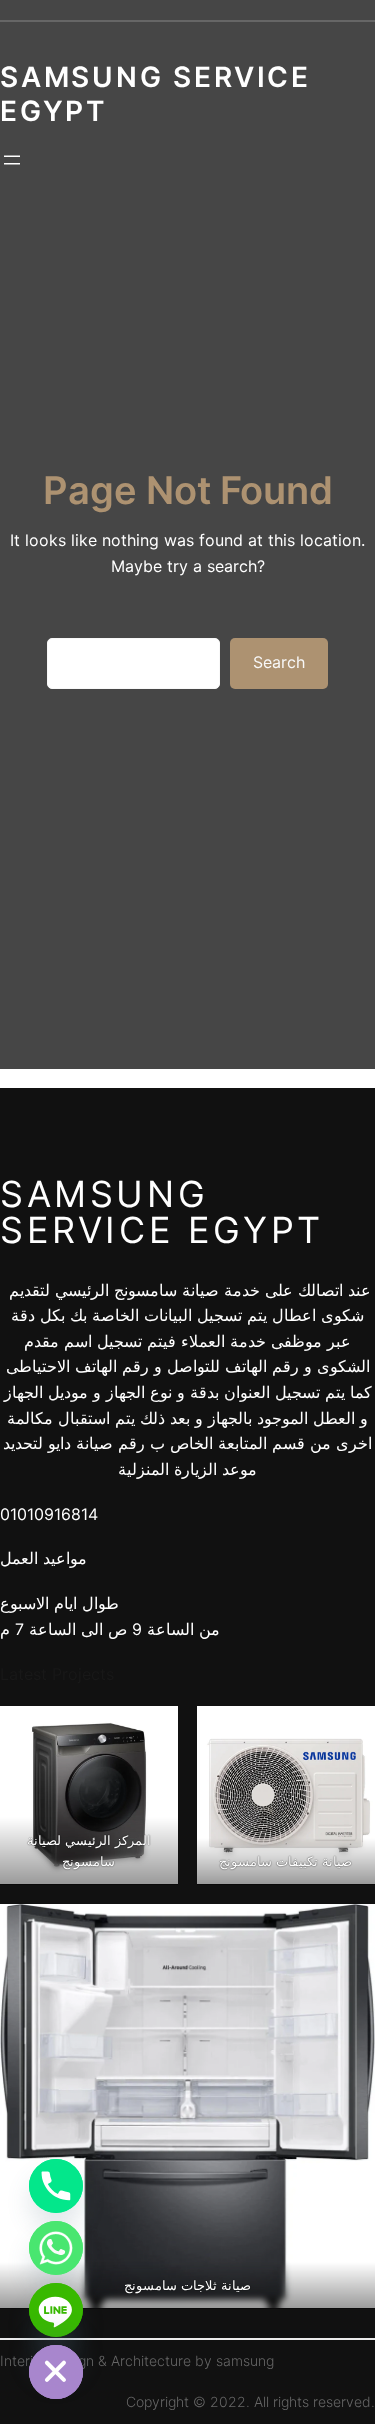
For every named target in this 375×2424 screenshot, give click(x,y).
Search (279, 662)
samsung (245, 2360)
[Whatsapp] (56, 2248)
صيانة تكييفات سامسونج (286, 1861)
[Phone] (56, 2186)
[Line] (56, 2310)
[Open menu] (12, 160)
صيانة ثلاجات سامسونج (187, 2285)
